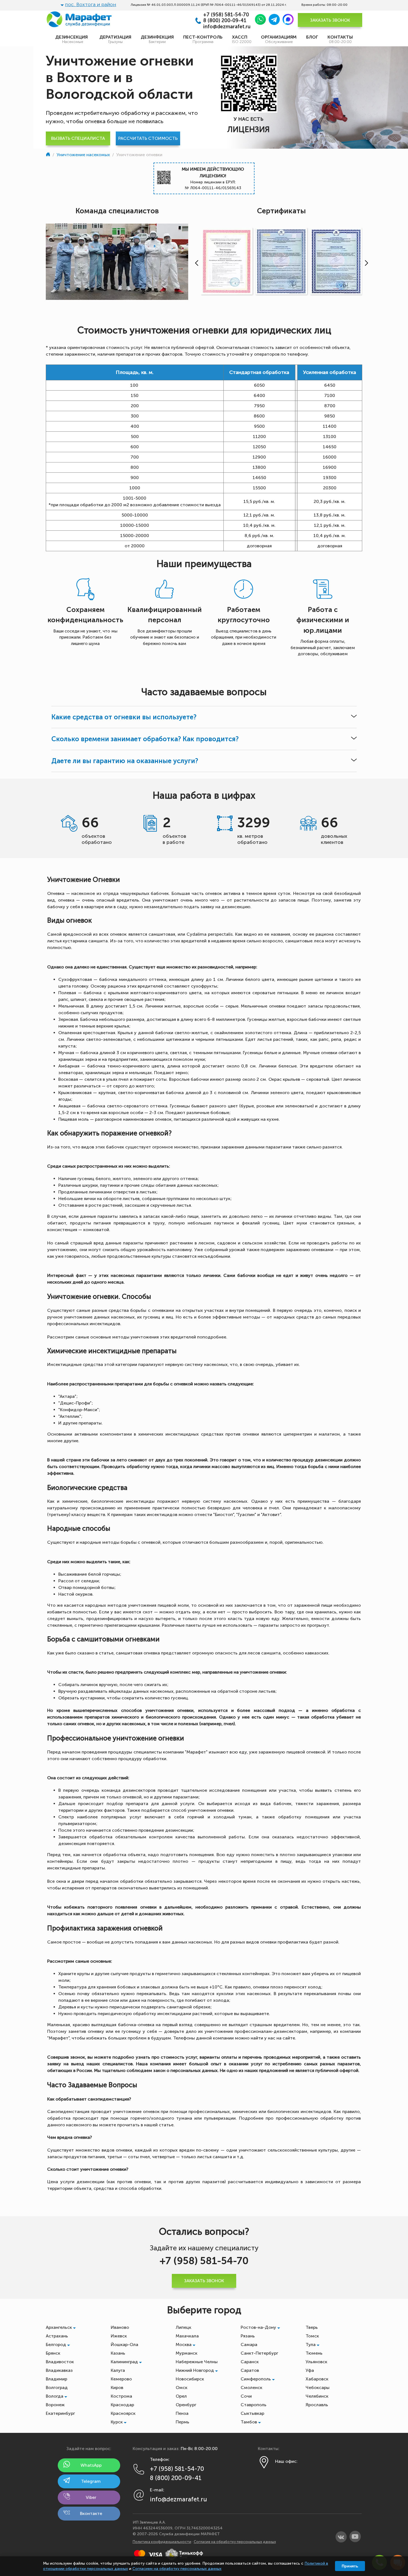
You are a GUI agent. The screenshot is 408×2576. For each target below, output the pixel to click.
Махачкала (187, 2336)
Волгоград (57, 2388)
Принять (350, 2566)
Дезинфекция (157, 39)
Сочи (246, 2396)
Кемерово (121, 2379)
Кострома (121, 2396)
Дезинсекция (73, 39)
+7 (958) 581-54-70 (226, 15)
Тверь (312, 2327)
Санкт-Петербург (259, 2353)
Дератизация (115, 39)
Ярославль (317, 2405)
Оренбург (186, 2405)
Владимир (56, 2379)
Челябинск (317, 2396)
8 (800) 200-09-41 (225, 21)
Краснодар (122, 2405)
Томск (312, 2336)
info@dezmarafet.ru (227, 27)
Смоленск (251, 2388)
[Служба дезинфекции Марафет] (49, 155)
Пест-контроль (203, 39)
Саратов (250, 2370)
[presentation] (195, 263)
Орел (181, 2396)
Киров (117, 2388)
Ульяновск (316, 2362)
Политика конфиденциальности (162, 2542)
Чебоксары (318, 2388)
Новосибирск (190, 2379)
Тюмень (314, 2353)
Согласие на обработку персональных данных (235, 2542)
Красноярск (123, 2413)
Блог (312, 37)
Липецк (183, 2327)
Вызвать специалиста (78, 138)
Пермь (182, 2422)
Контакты (340, 39)
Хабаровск (317, 2379)
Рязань (248, 2336)
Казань (118, 2353)
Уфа (310, 2370)
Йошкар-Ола (124, 2345)
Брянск (53, 2353)
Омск (182, 2388)
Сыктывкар (252, 2413)
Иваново (120, 2327)
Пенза (182, 2413)
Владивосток (60, 2362)
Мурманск (187, 2353)
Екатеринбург (60, 2413)
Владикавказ (59, 2370)
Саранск (250, 2362)
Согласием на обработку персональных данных (177, 2569)
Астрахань (57, 2336)
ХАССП (242, 39)
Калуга (118, 2370)
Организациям (279, 39)
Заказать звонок (330, 20)
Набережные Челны (197, 2362)
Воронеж (55, 2405)
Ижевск (119, 2336)
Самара (249, 2345)
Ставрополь (254, 2405)
